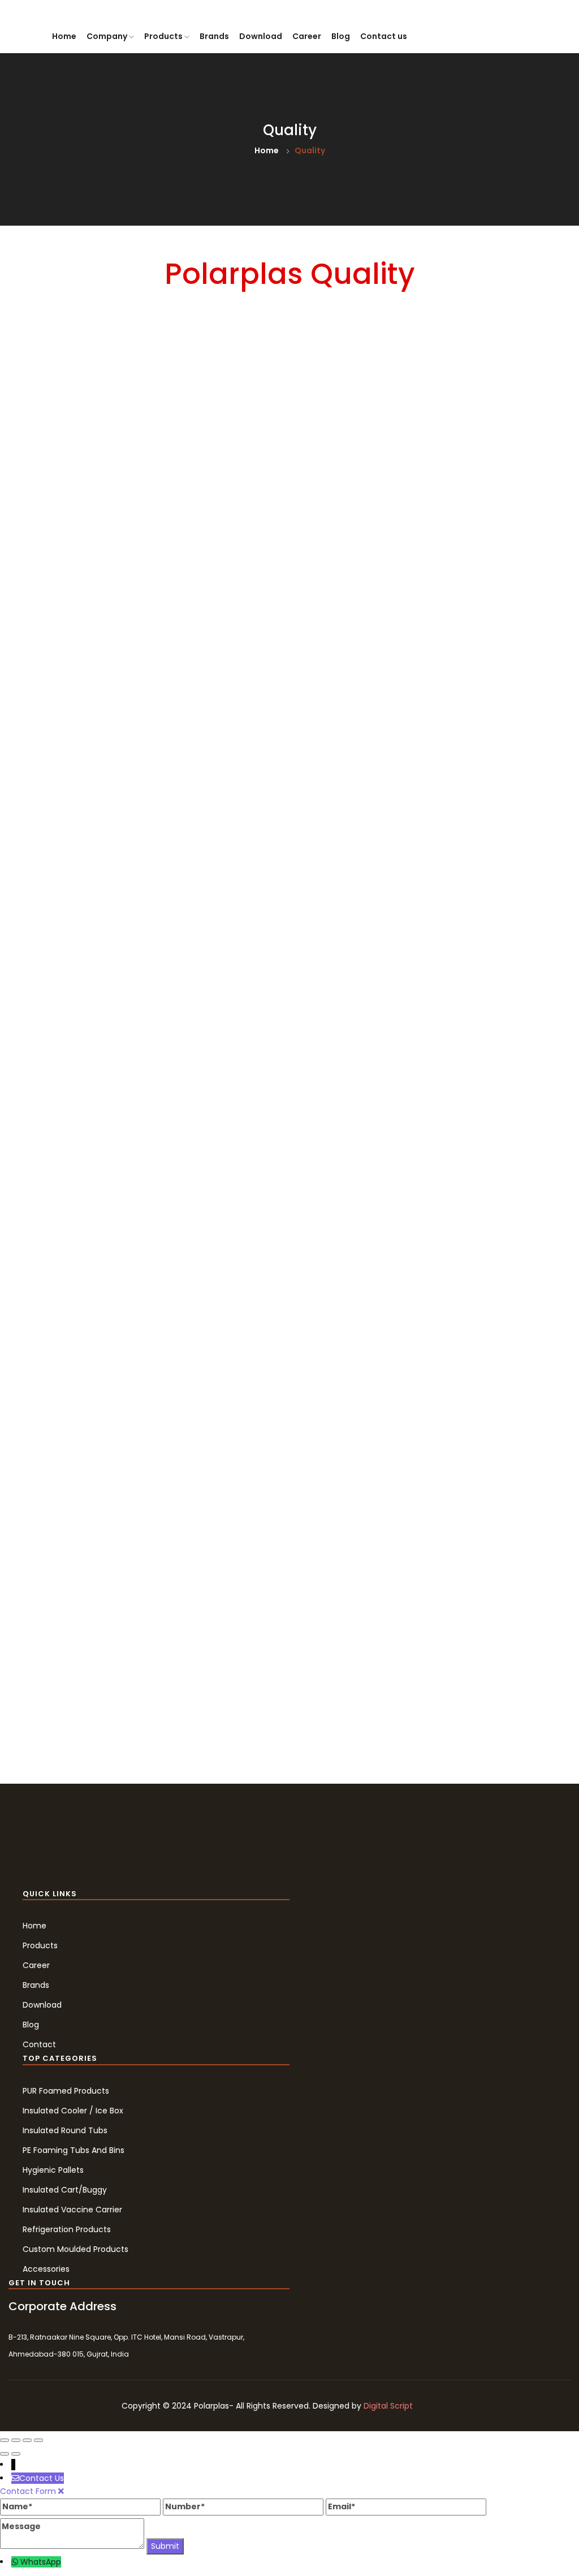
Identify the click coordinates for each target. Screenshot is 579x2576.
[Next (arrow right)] (16, 2454)
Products (164, 36)
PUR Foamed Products (66, 2091)
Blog (341, 36)
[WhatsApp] (16, 2562)
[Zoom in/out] (38, 2440)
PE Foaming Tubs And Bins (74, 2150)
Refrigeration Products (67, 2229)
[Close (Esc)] (5, 2440)
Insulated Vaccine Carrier (72, 2210)
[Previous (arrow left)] (5, 2454)
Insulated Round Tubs (65, 2130)
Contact (39, 2044)
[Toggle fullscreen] (27, 2440)
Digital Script (388, 2406)
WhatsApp (41, 2562)
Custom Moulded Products (75, 2249)
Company (108, 36)
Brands (214, 36)
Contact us (384, 36)
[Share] (16, 2440)
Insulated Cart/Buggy (65, 2190)
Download (261, 36)
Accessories (46, 2269)
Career (307, 36)
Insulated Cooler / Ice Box (73, 2111)
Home (64, 36)
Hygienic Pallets (53, 2170)
